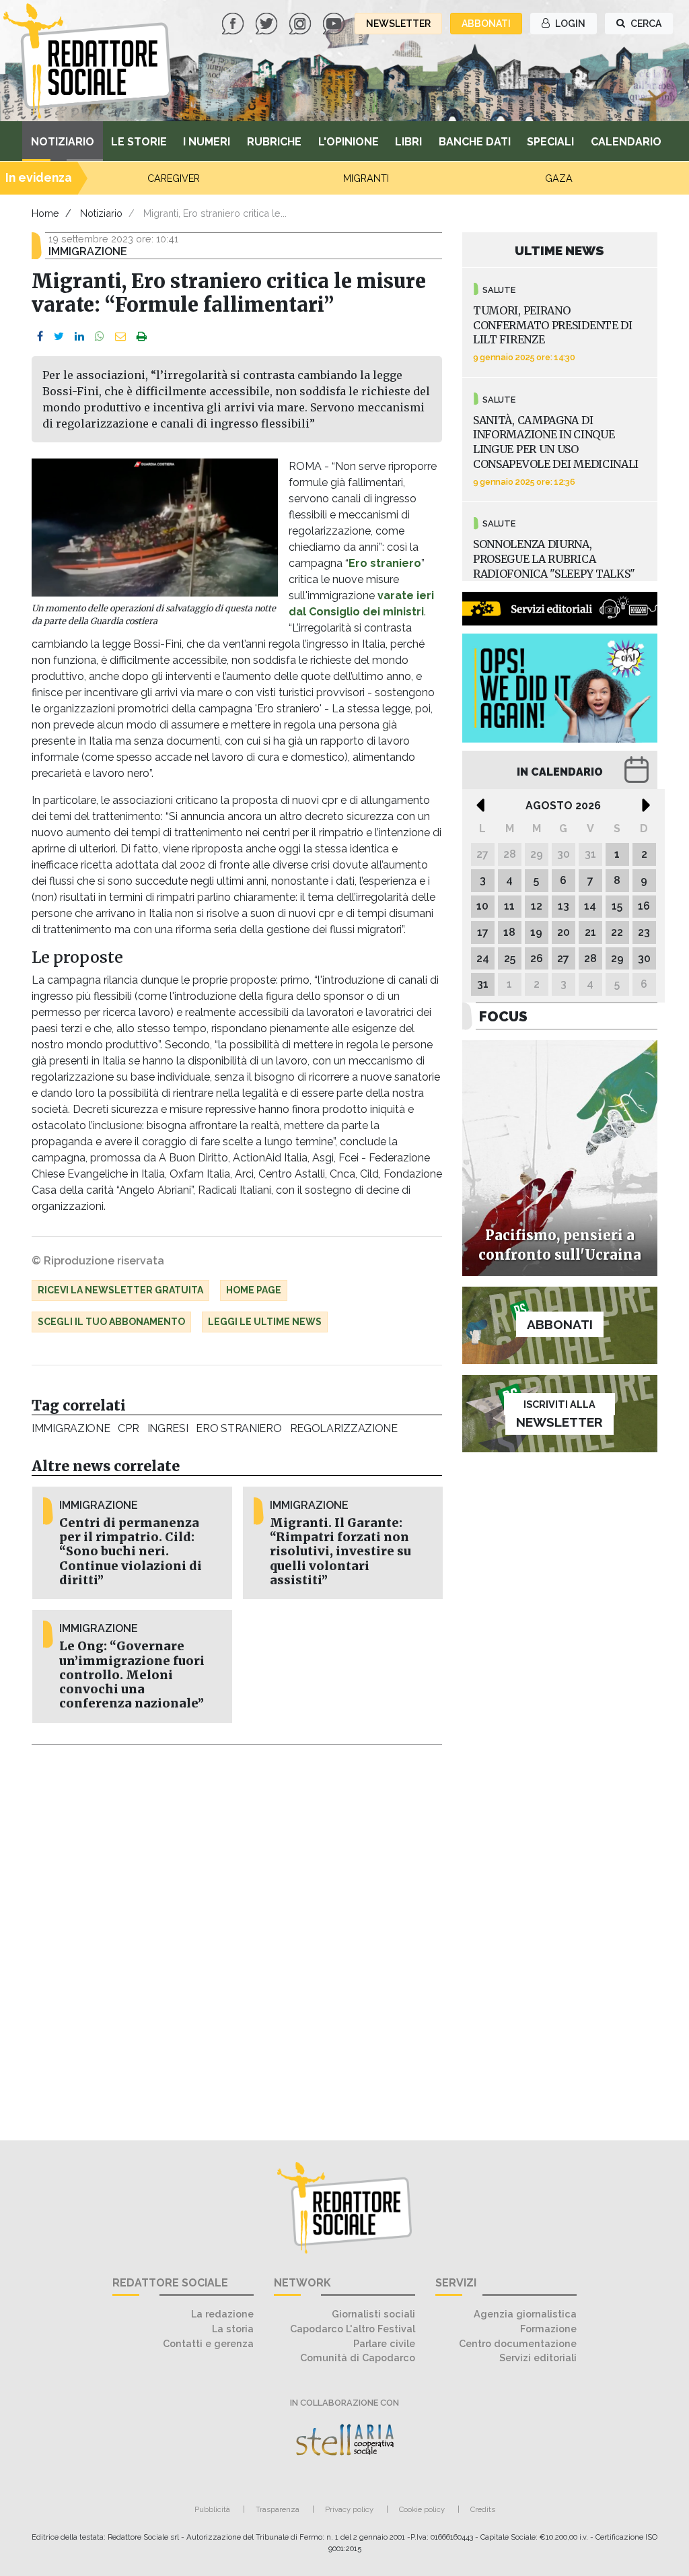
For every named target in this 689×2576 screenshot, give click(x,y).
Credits (483, 2509)
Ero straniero (385, 563)
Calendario (626, 142)
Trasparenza (278, 2509)
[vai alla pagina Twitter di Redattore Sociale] (268, 23)
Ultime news (559, 250)
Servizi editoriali (538, 2358)
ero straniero (239, 1428)
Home (45, 213)
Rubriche (274, 142)
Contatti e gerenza (208, 2343)
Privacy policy (349, 2509)
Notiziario (63, 142)
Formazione (548, 2329)
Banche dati (475, 142)
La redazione (222, 2314)
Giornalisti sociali (373, 2314)
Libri (408, 142)
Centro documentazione (518, 2343)
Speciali (550, 142)
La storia (233, 2329)
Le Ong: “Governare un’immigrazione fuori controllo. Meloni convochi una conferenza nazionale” (132, 1674)
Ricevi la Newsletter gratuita (120, 1290)
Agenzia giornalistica (525, 2314)
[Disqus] (237, 1935)
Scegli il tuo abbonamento (111, 1322)
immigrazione (71, 1428)
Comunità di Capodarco (358, 2358)
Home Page (254, 1290)
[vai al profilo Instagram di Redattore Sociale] (301, 23)
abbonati (486, 24)
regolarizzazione (344, 1428)
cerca (645, 24)
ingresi (168, 1428)
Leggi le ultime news (265, 1322)
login (569, 24)
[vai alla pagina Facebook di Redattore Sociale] (234, 23)
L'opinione (349, 142)
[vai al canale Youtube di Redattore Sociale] (335, 23)
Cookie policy (422, 2509)
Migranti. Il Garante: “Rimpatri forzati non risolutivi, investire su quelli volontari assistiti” (340, 1551)
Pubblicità (212, 2509)
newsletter (398, 24)
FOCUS (503, 1016)
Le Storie (139, 142)
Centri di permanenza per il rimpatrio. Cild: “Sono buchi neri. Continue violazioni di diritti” (131, 1551)
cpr (128, 1428)
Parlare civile (384, 2343)
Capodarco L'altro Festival (353, 2329)
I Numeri (207, 142)
